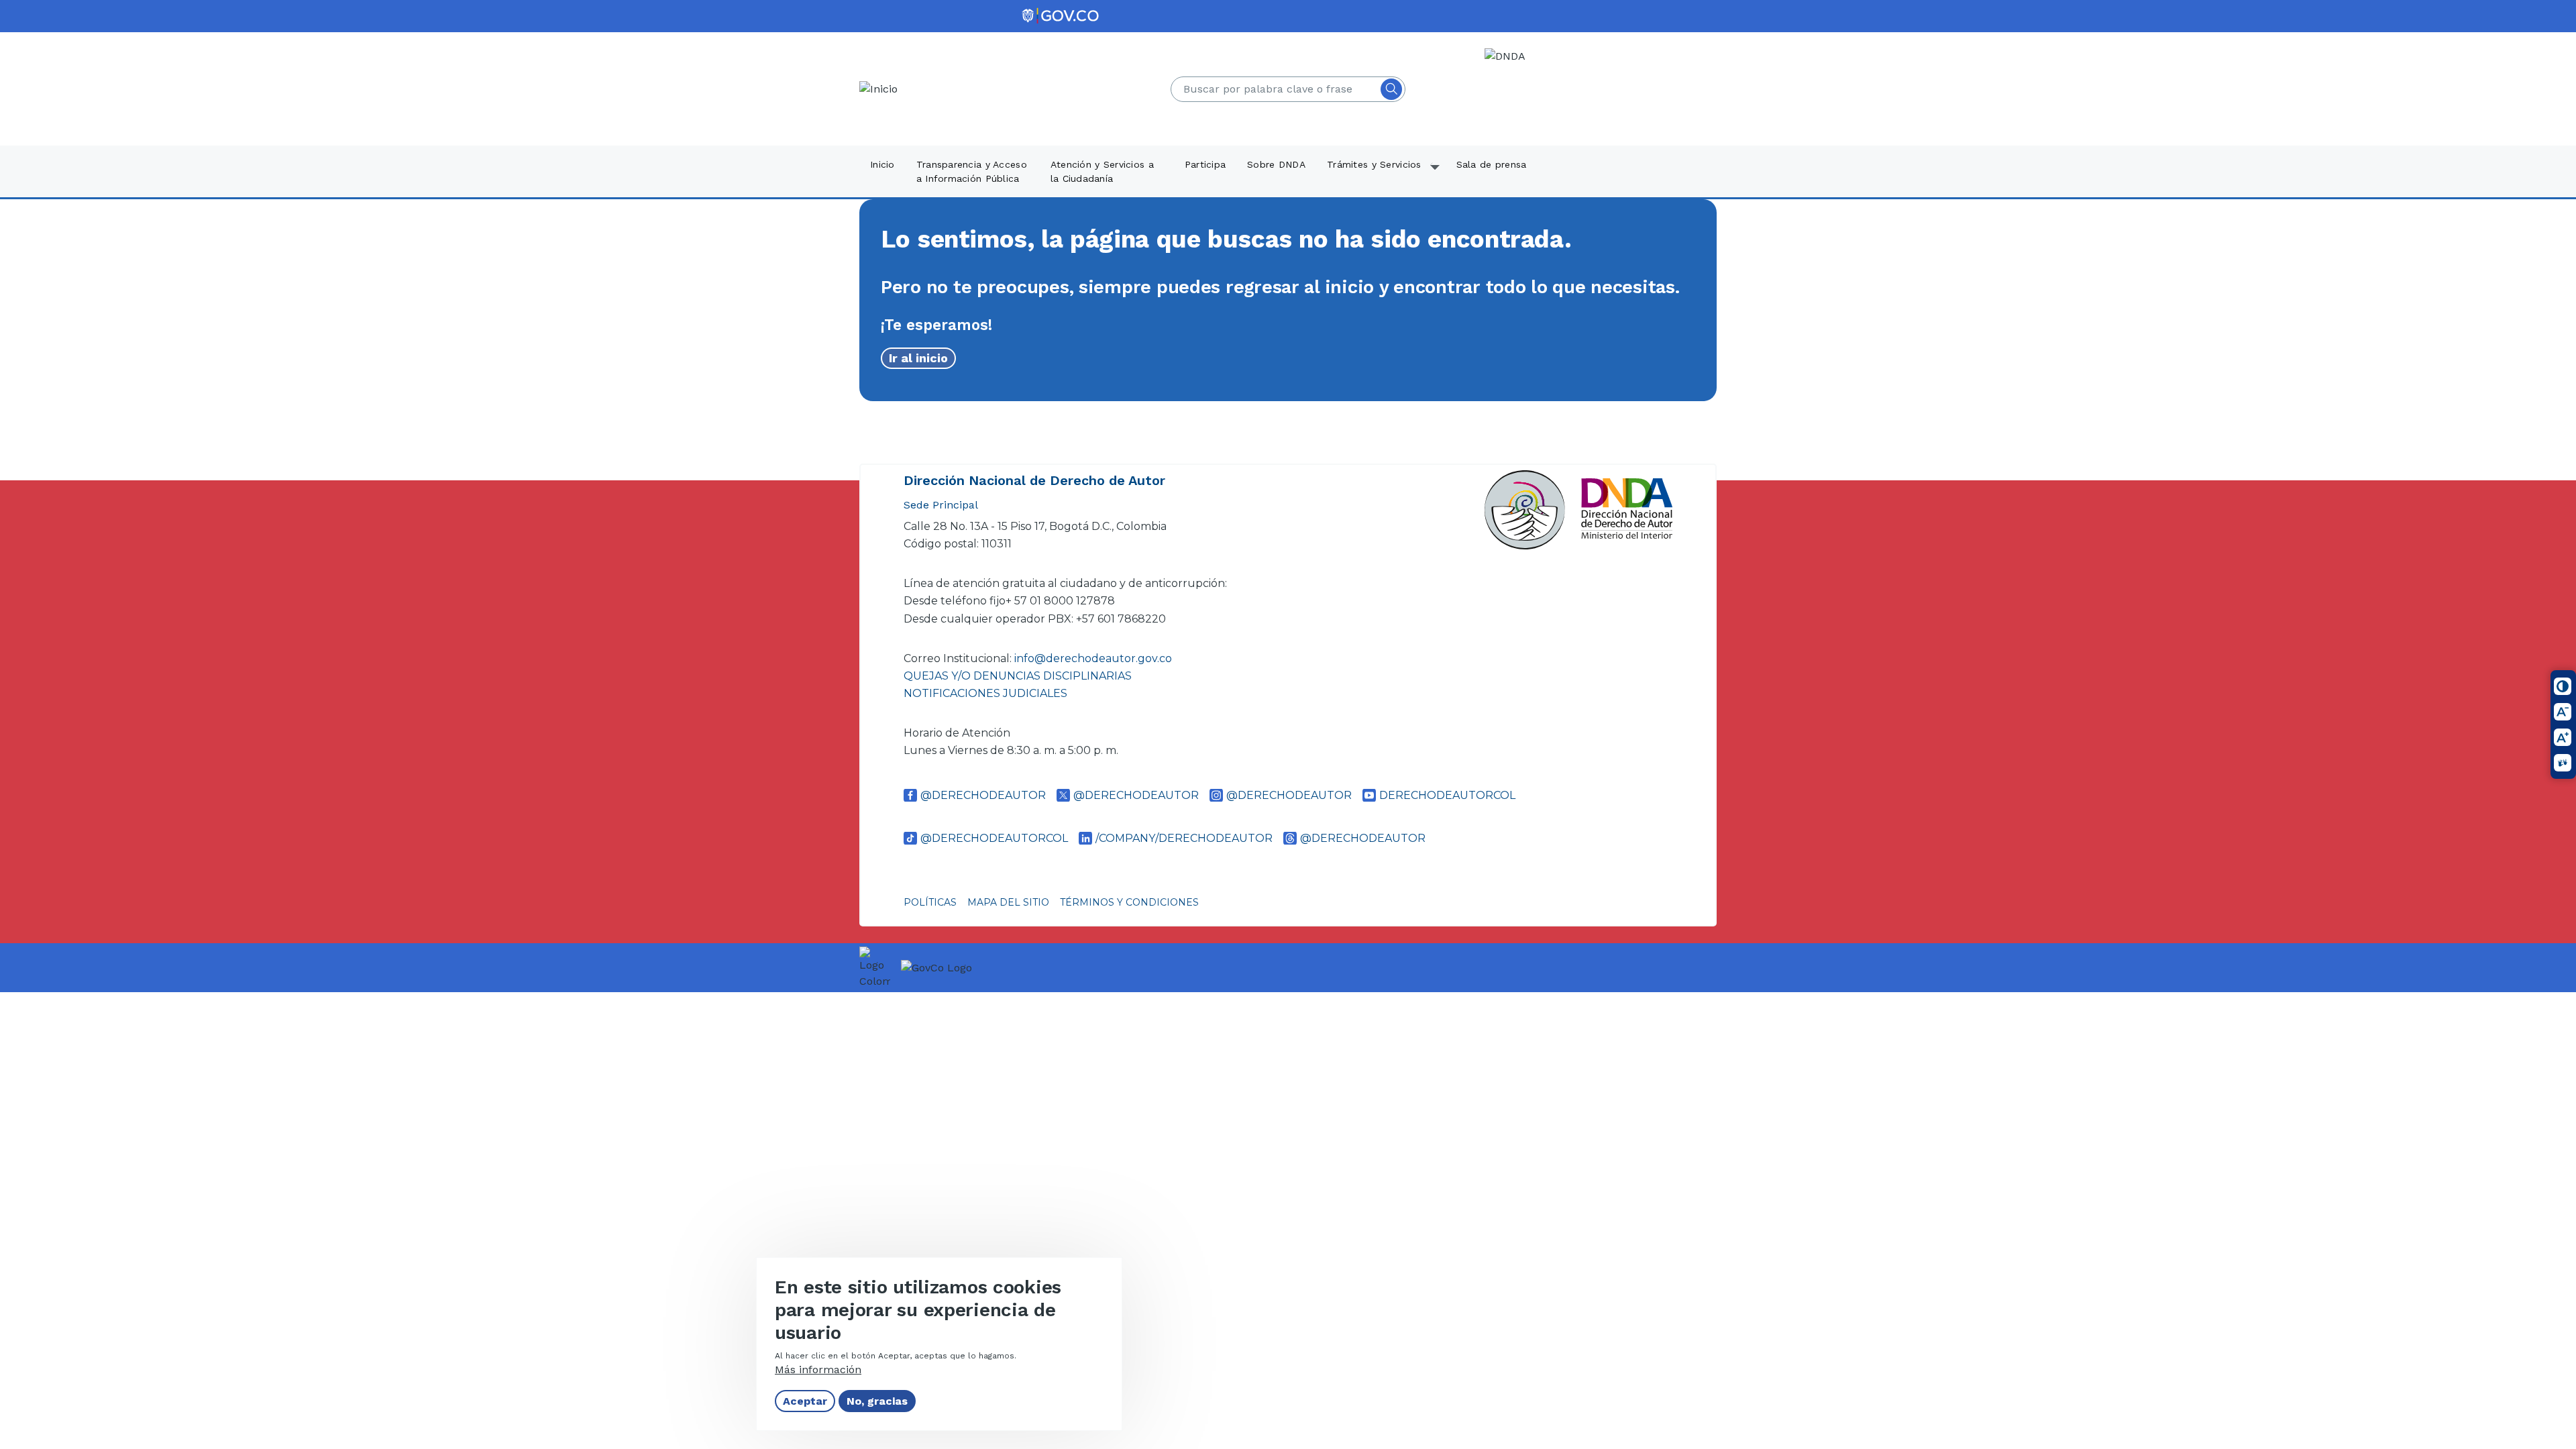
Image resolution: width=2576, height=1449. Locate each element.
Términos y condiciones (1129, 902)
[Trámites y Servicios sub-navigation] (1436, 172)
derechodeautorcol (1447, 795)
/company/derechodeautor (1184, 838)
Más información (818, 1370)
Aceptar (805, 1401)
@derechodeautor (983, 795)
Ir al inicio (918, 358)
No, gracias (877, 1401)
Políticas (930, 902)
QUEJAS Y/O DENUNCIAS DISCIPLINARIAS (1018, 676)
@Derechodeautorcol (994, 838)
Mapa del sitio (1008, 902)
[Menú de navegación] (2557, 32)
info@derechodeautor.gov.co (1094, 658)
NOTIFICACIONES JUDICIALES (985, 693)
